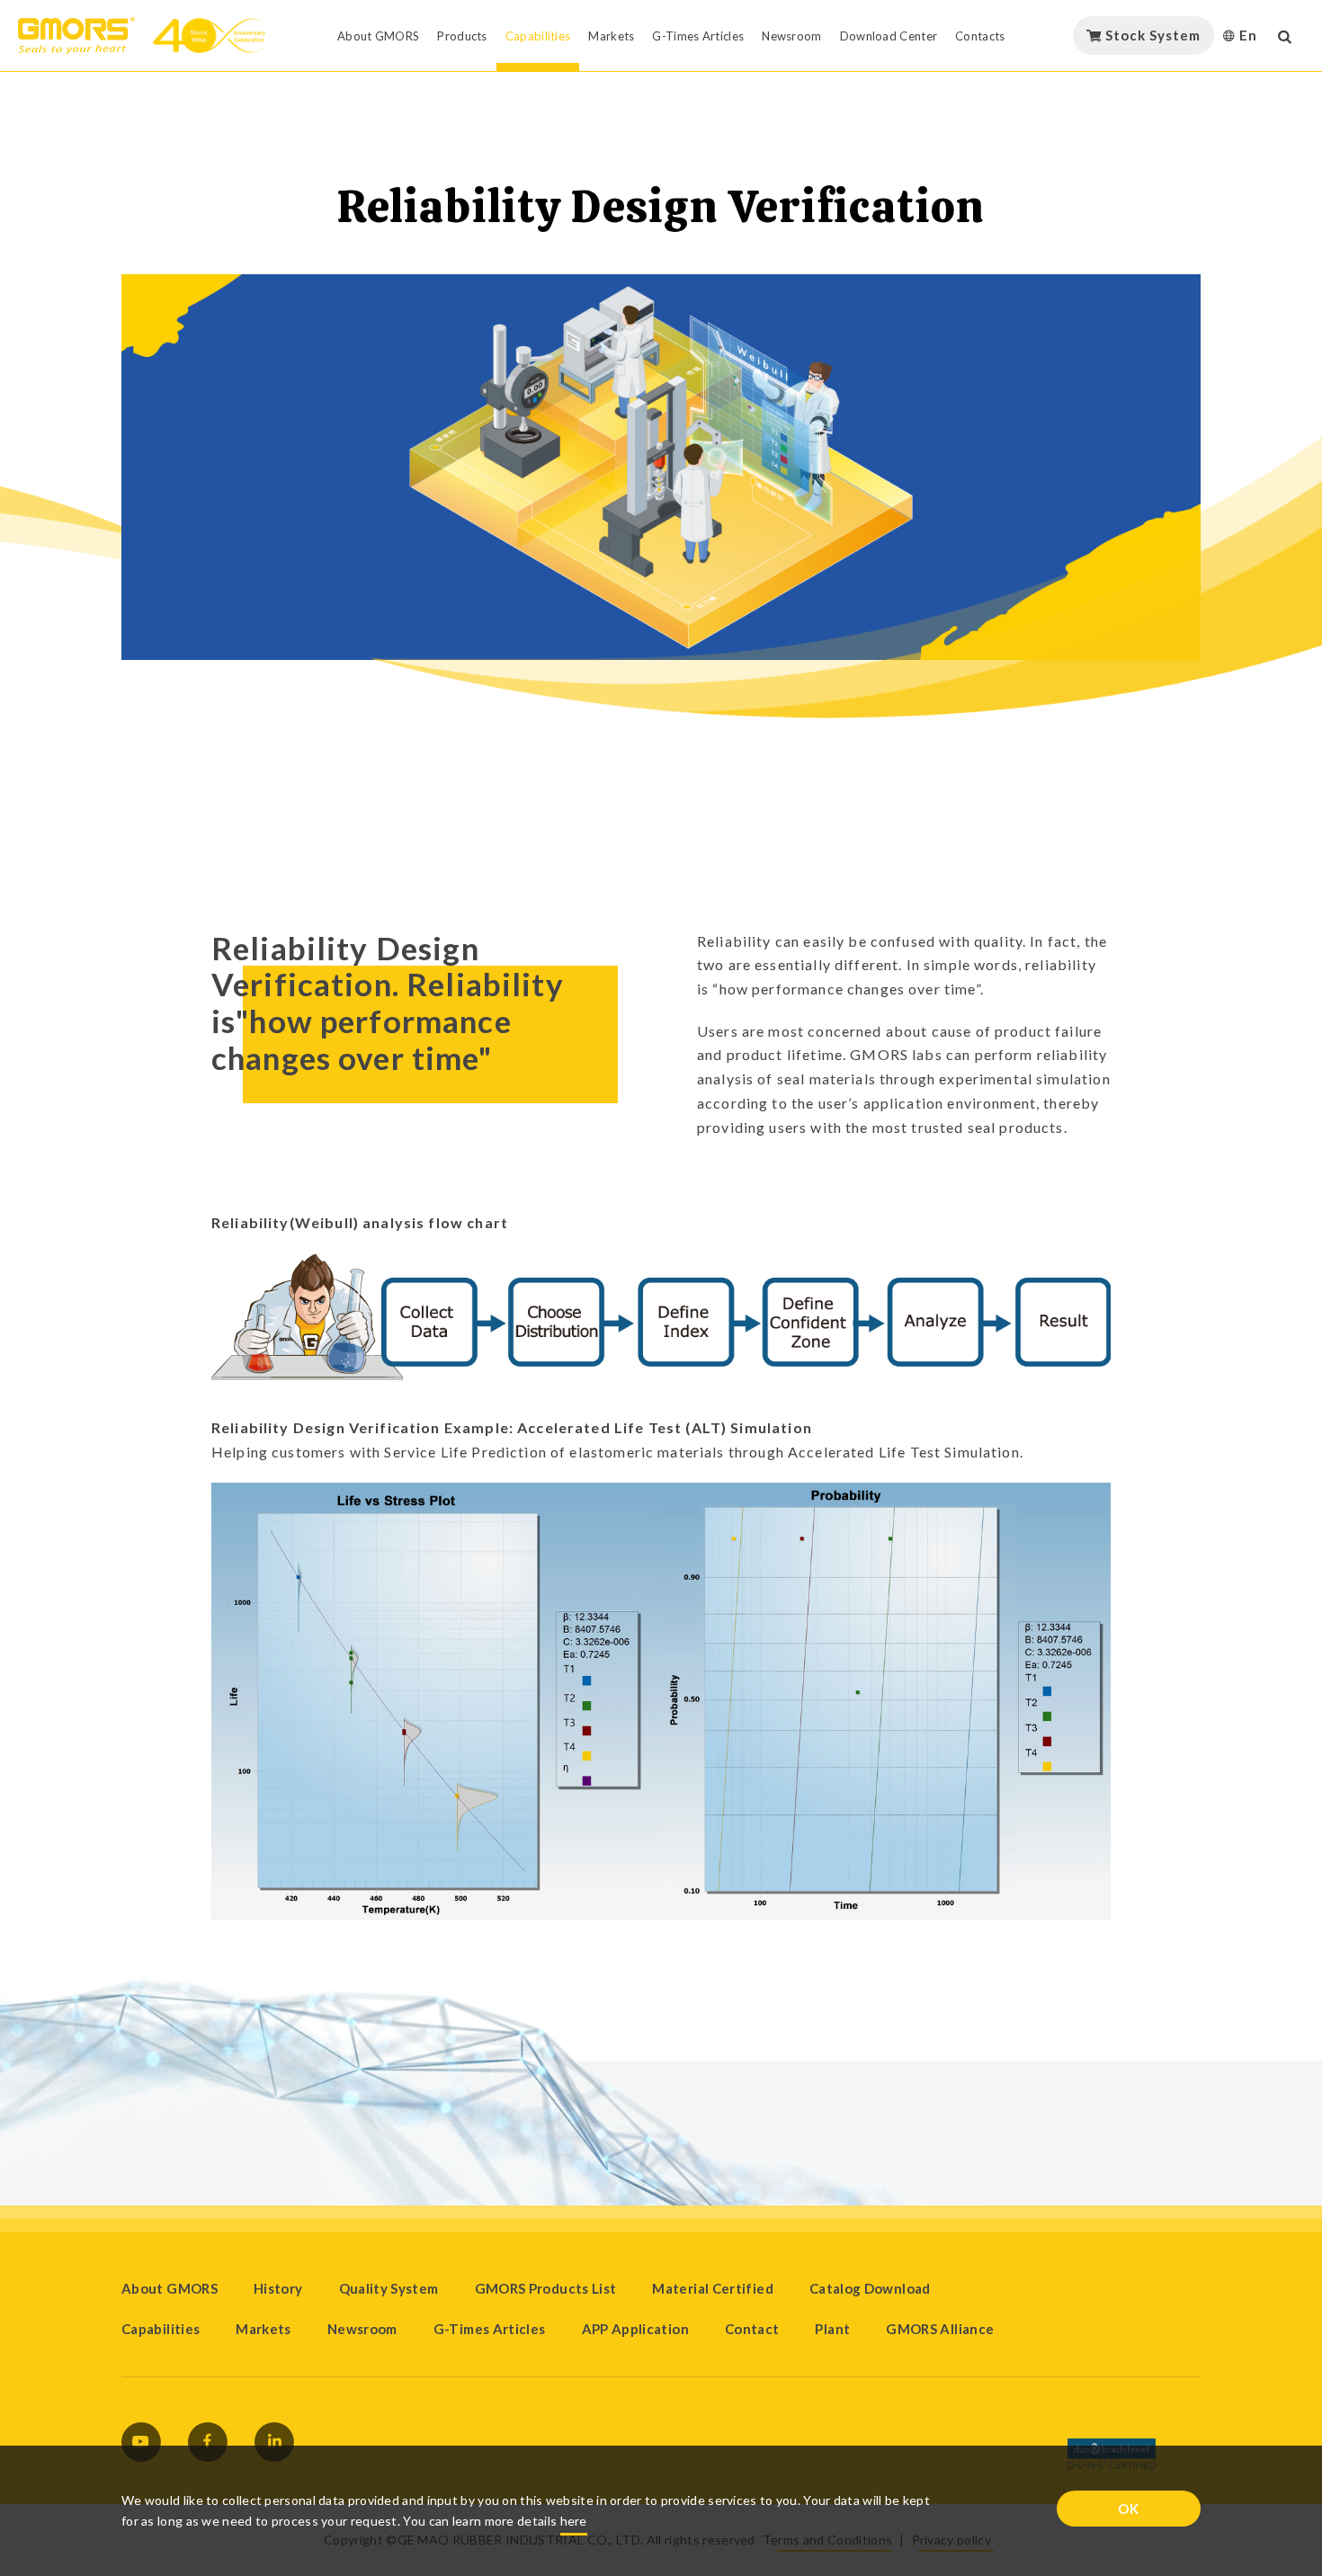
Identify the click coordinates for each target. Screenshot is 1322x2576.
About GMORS (378, 36)
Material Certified (712, 2288)
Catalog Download (870, 2288)
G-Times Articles (698, 36)
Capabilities (538, 36)
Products (462, 36)
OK (1129, 2509)
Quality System (389, 2288)
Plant (832, 2329)
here (574, 2521)
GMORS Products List (546, 2288)
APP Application (635, 2329)
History (278, 2288)
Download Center (889, 36)
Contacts (980, 36)
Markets (611, 36)
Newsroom (791, 36)
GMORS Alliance (940, 2329)
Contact (752, 2329)
